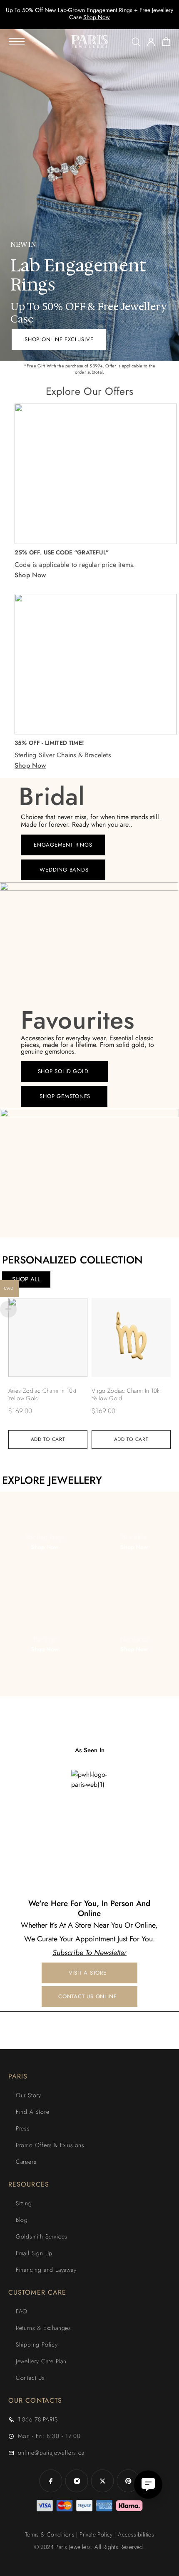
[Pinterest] (128, 2481)
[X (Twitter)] (102, 2481)
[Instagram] (77, 2481)
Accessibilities (136, 2534)
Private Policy (96, 2534)
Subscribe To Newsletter (89, 1953)
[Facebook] (51, 2481)
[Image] (89, 1781)
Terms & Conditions (50, 2534)
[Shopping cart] (166, 43)
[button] (59, 340)
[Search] (136, 42)
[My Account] (151, 42)
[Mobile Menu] (17, 42)
